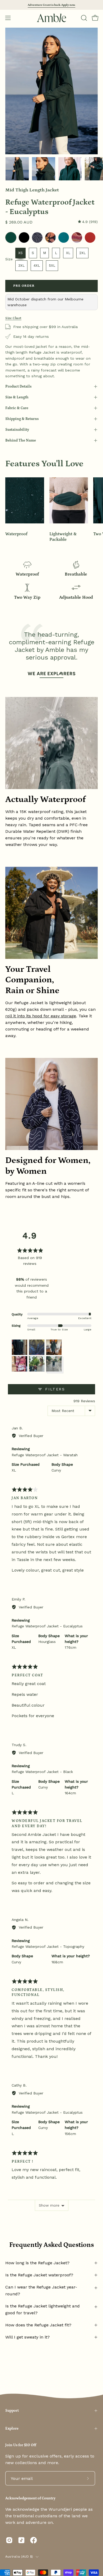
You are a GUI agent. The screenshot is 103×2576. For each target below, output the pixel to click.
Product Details (18, 387)
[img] (88, 222)
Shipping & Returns (22, 419)
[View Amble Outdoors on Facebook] (34, 2540)
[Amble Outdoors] (51, 18)
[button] (83, 18)
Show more (49, 2205)
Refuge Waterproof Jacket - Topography (48, 1946)
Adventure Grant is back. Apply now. (51, 5)
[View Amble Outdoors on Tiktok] (21, 2540)
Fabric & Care (17, 408)
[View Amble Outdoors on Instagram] (9, 2540)
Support (12, 2411)
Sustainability (17, 430)
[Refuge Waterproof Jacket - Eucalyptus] (17, 169)
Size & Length (17, 397)
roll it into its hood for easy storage (41, 1016)
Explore (12, 2429)
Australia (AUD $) (19, 2557)
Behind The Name (21, 440)
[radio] (11, 237)
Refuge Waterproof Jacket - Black (42, 1772)
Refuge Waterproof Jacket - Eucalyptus (47, 1626)
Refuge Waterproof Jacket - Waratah (45, 1455)
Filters (54, 1389)
